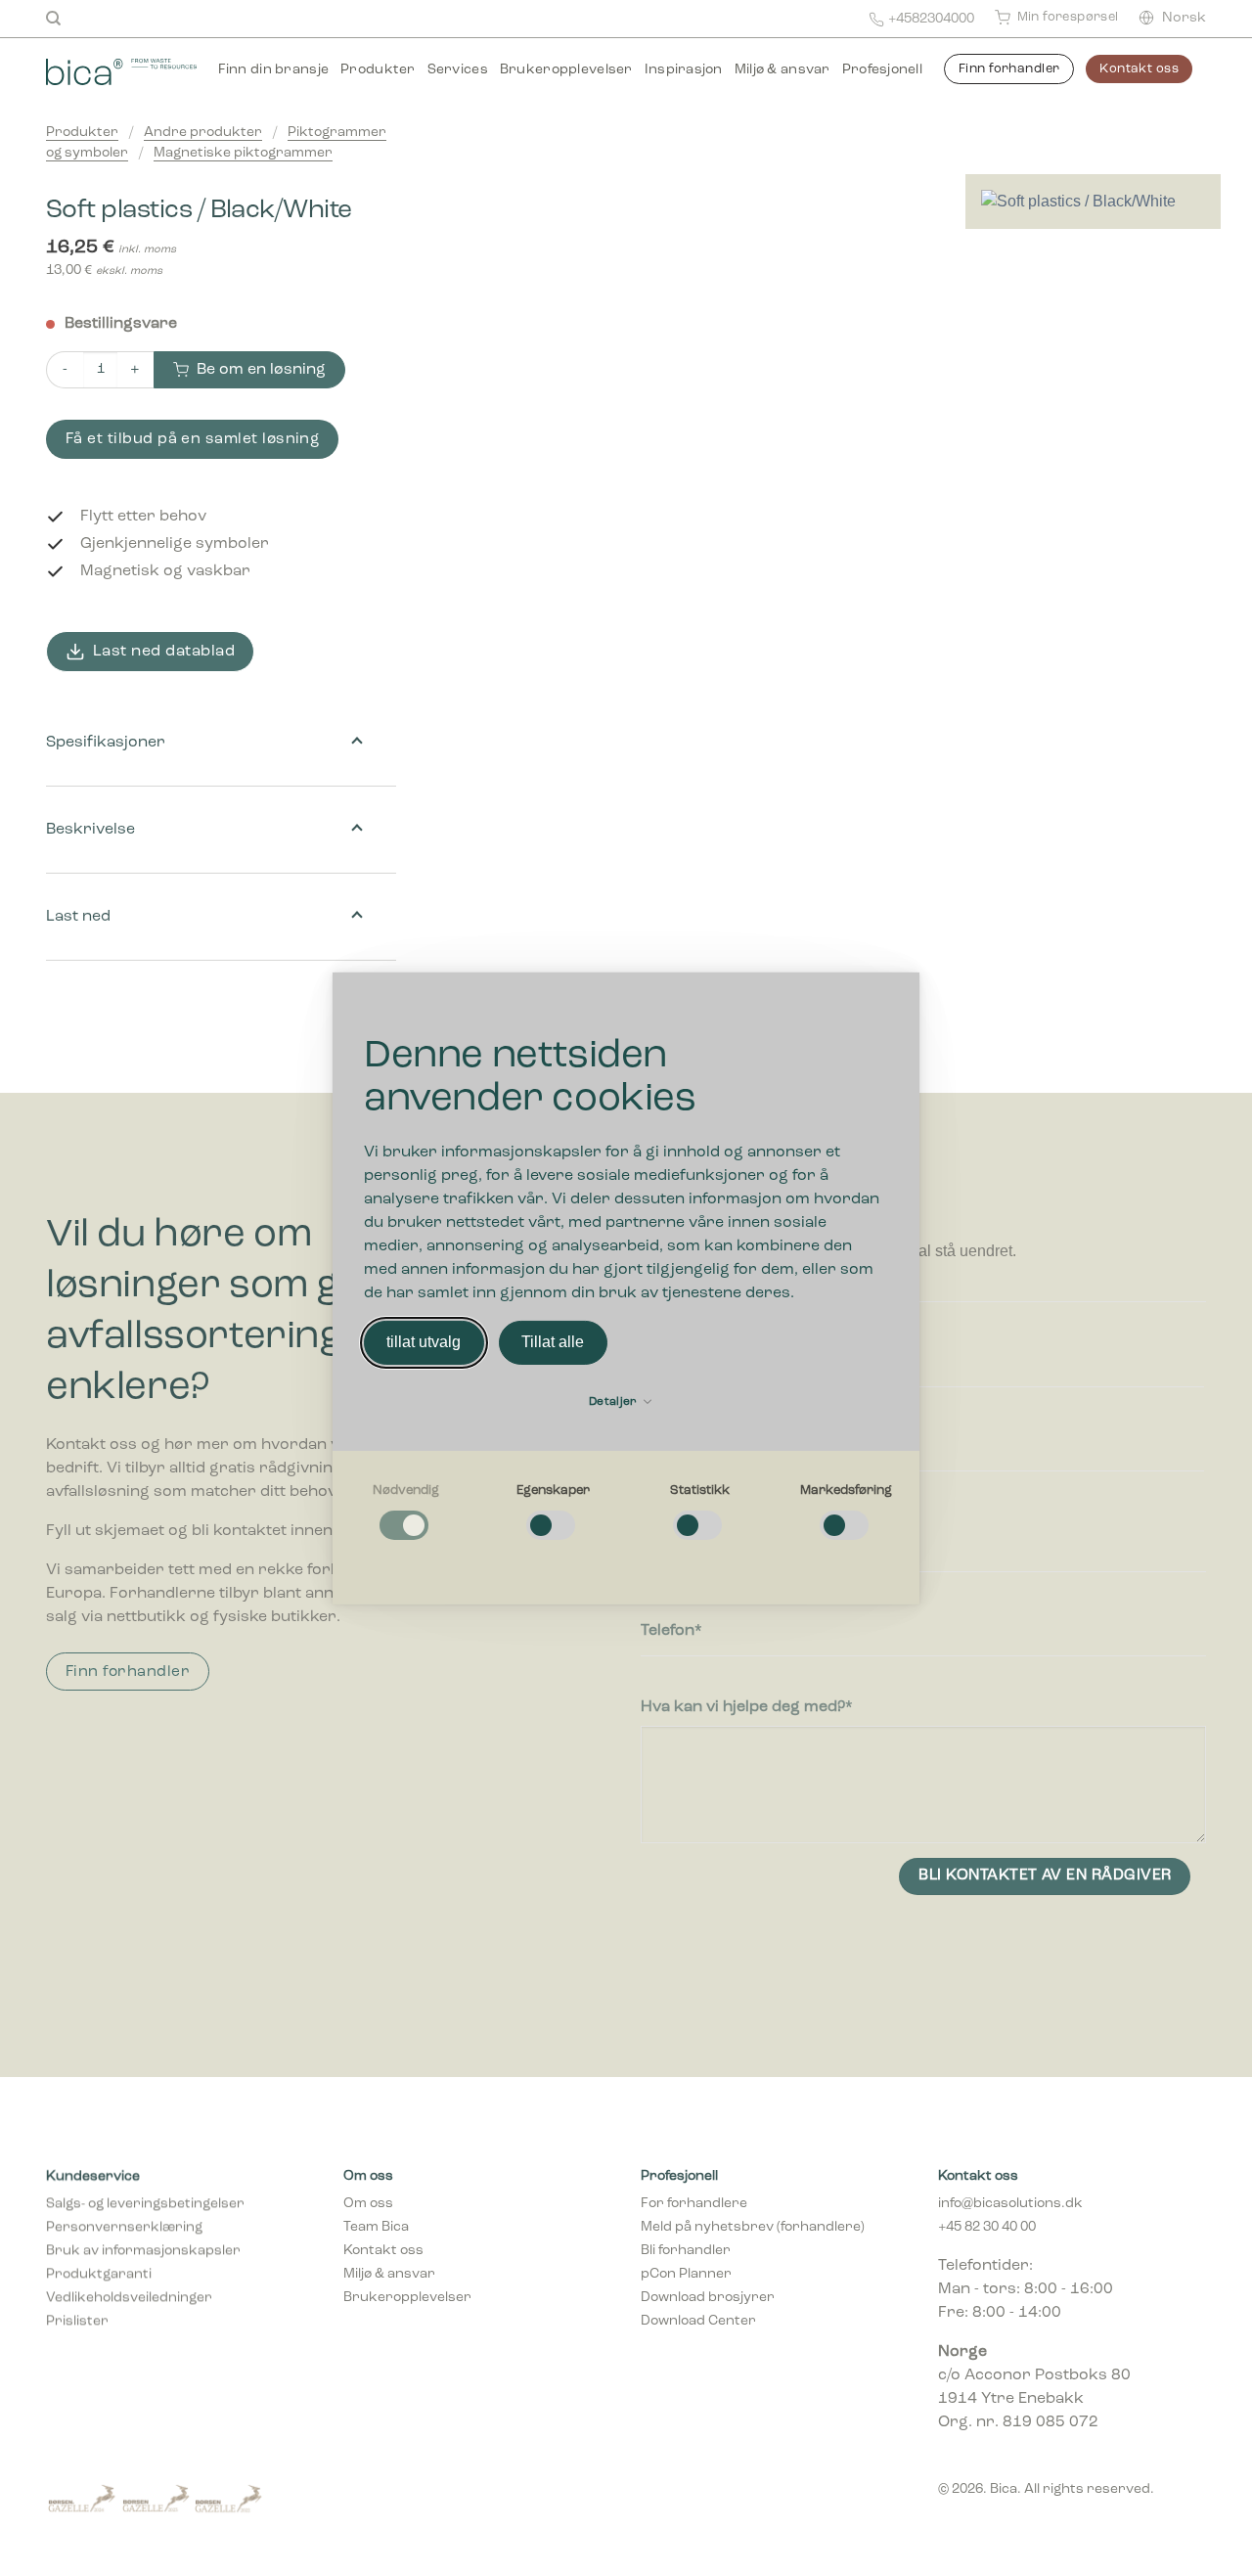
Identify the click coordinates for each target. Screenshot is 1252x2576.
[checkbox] (406, 1513)
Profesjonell (882, 70)
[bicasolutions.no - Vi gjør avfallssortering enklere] (121, 69)
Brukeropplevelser (566, 70)
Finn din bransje (273, 70)
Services (458, 70)
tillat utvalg (424, 1342)
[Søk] (53, 19)
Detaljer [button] (615, 1402)
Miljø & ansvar (782, 70)
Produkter (378, 70)
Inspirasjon (684, 70)
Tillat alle (553, 1342)
